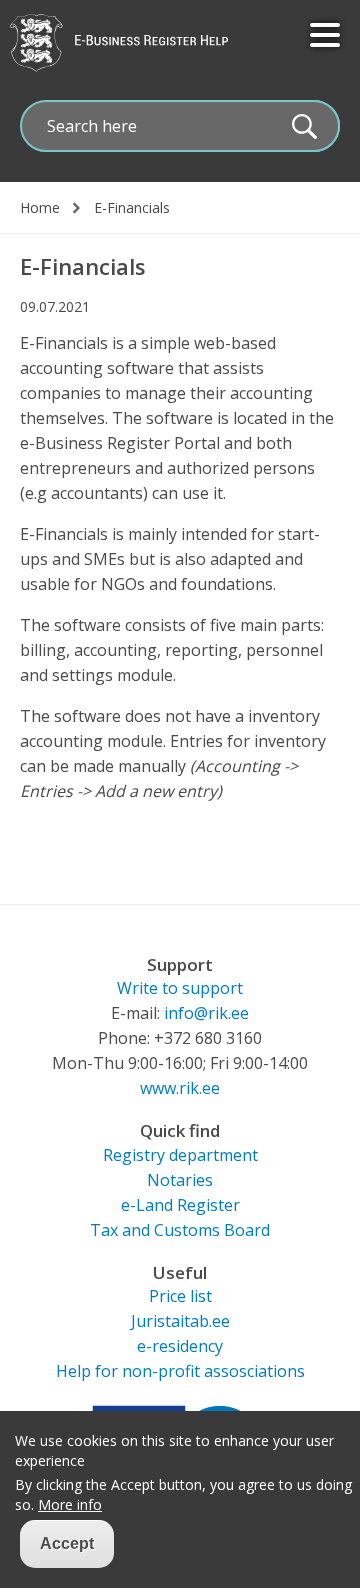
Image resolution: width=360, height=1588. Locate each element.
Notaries (180, 1180)
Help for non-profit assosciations (180, 1371)
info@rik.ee (206, 1013)
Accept (67, 1543)
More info (70, 1505)
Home (40, 208)
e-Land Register (180, 1205)
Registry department (180, 1155)
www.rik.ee (180, 1088)
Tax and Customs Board (180, 1230)
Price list (180, 1296)
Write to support (180, 988)
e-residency (180, 1346)
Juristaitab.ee (180, 1321)
